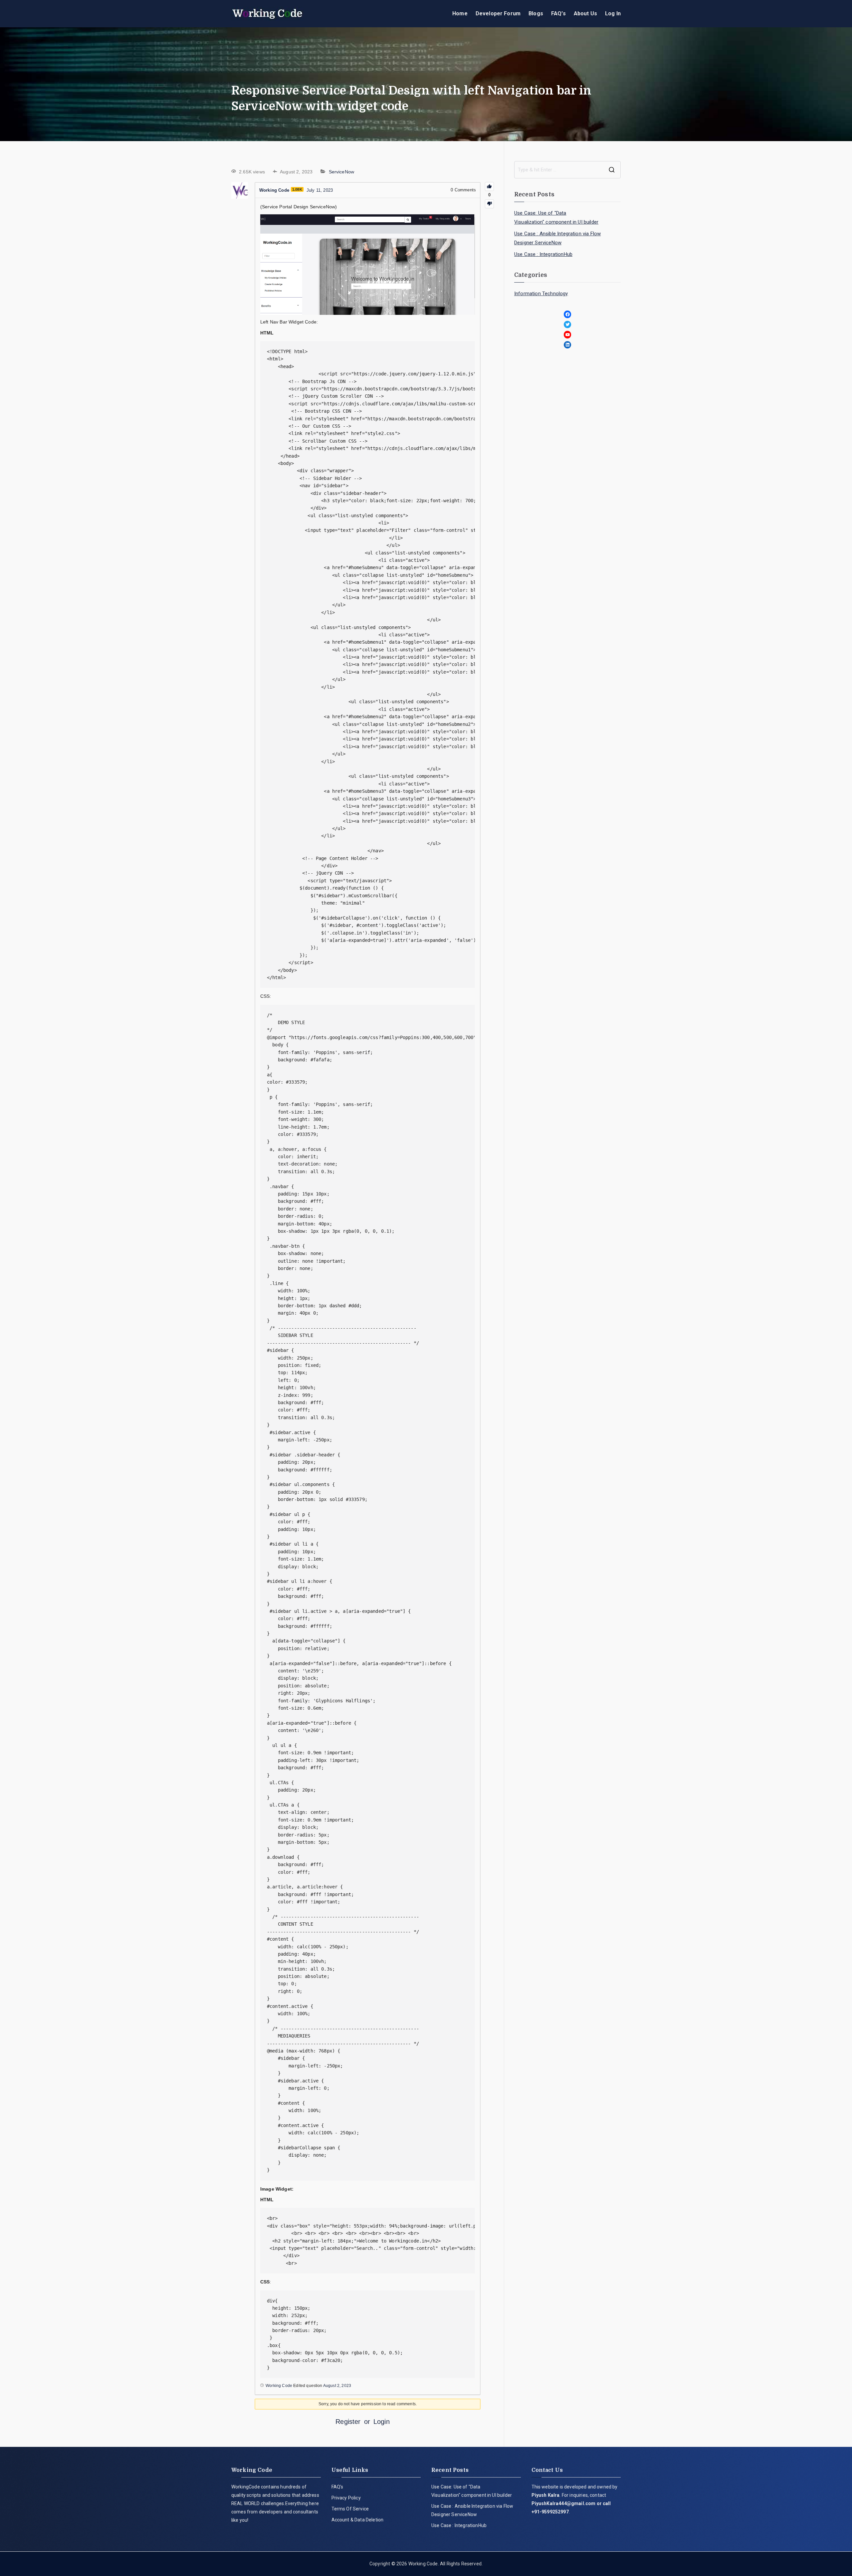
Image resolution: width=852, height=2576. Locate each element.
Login (382, 2422)
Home (460, 13)
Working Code (423, 2564)
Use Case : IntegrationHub (543, 254)
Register (348, 2422)
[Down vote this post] (489, 204)
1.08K (297, 189)
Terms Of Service (350, 2509)
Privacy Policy (346, 2498)
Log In (613, 13)
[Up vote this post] (489, 187)
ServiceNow (342, 172)
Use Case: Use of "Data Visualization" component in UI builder (556, 217)
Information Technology (541, 294)
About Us (585, 13)
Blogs (536, 13)
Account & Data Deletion (358, 2520)
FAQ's (558, 13)
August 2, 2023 (337, 2386)
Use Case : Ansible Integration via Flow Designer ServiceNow (557, 238)
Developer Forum (498, 13)
